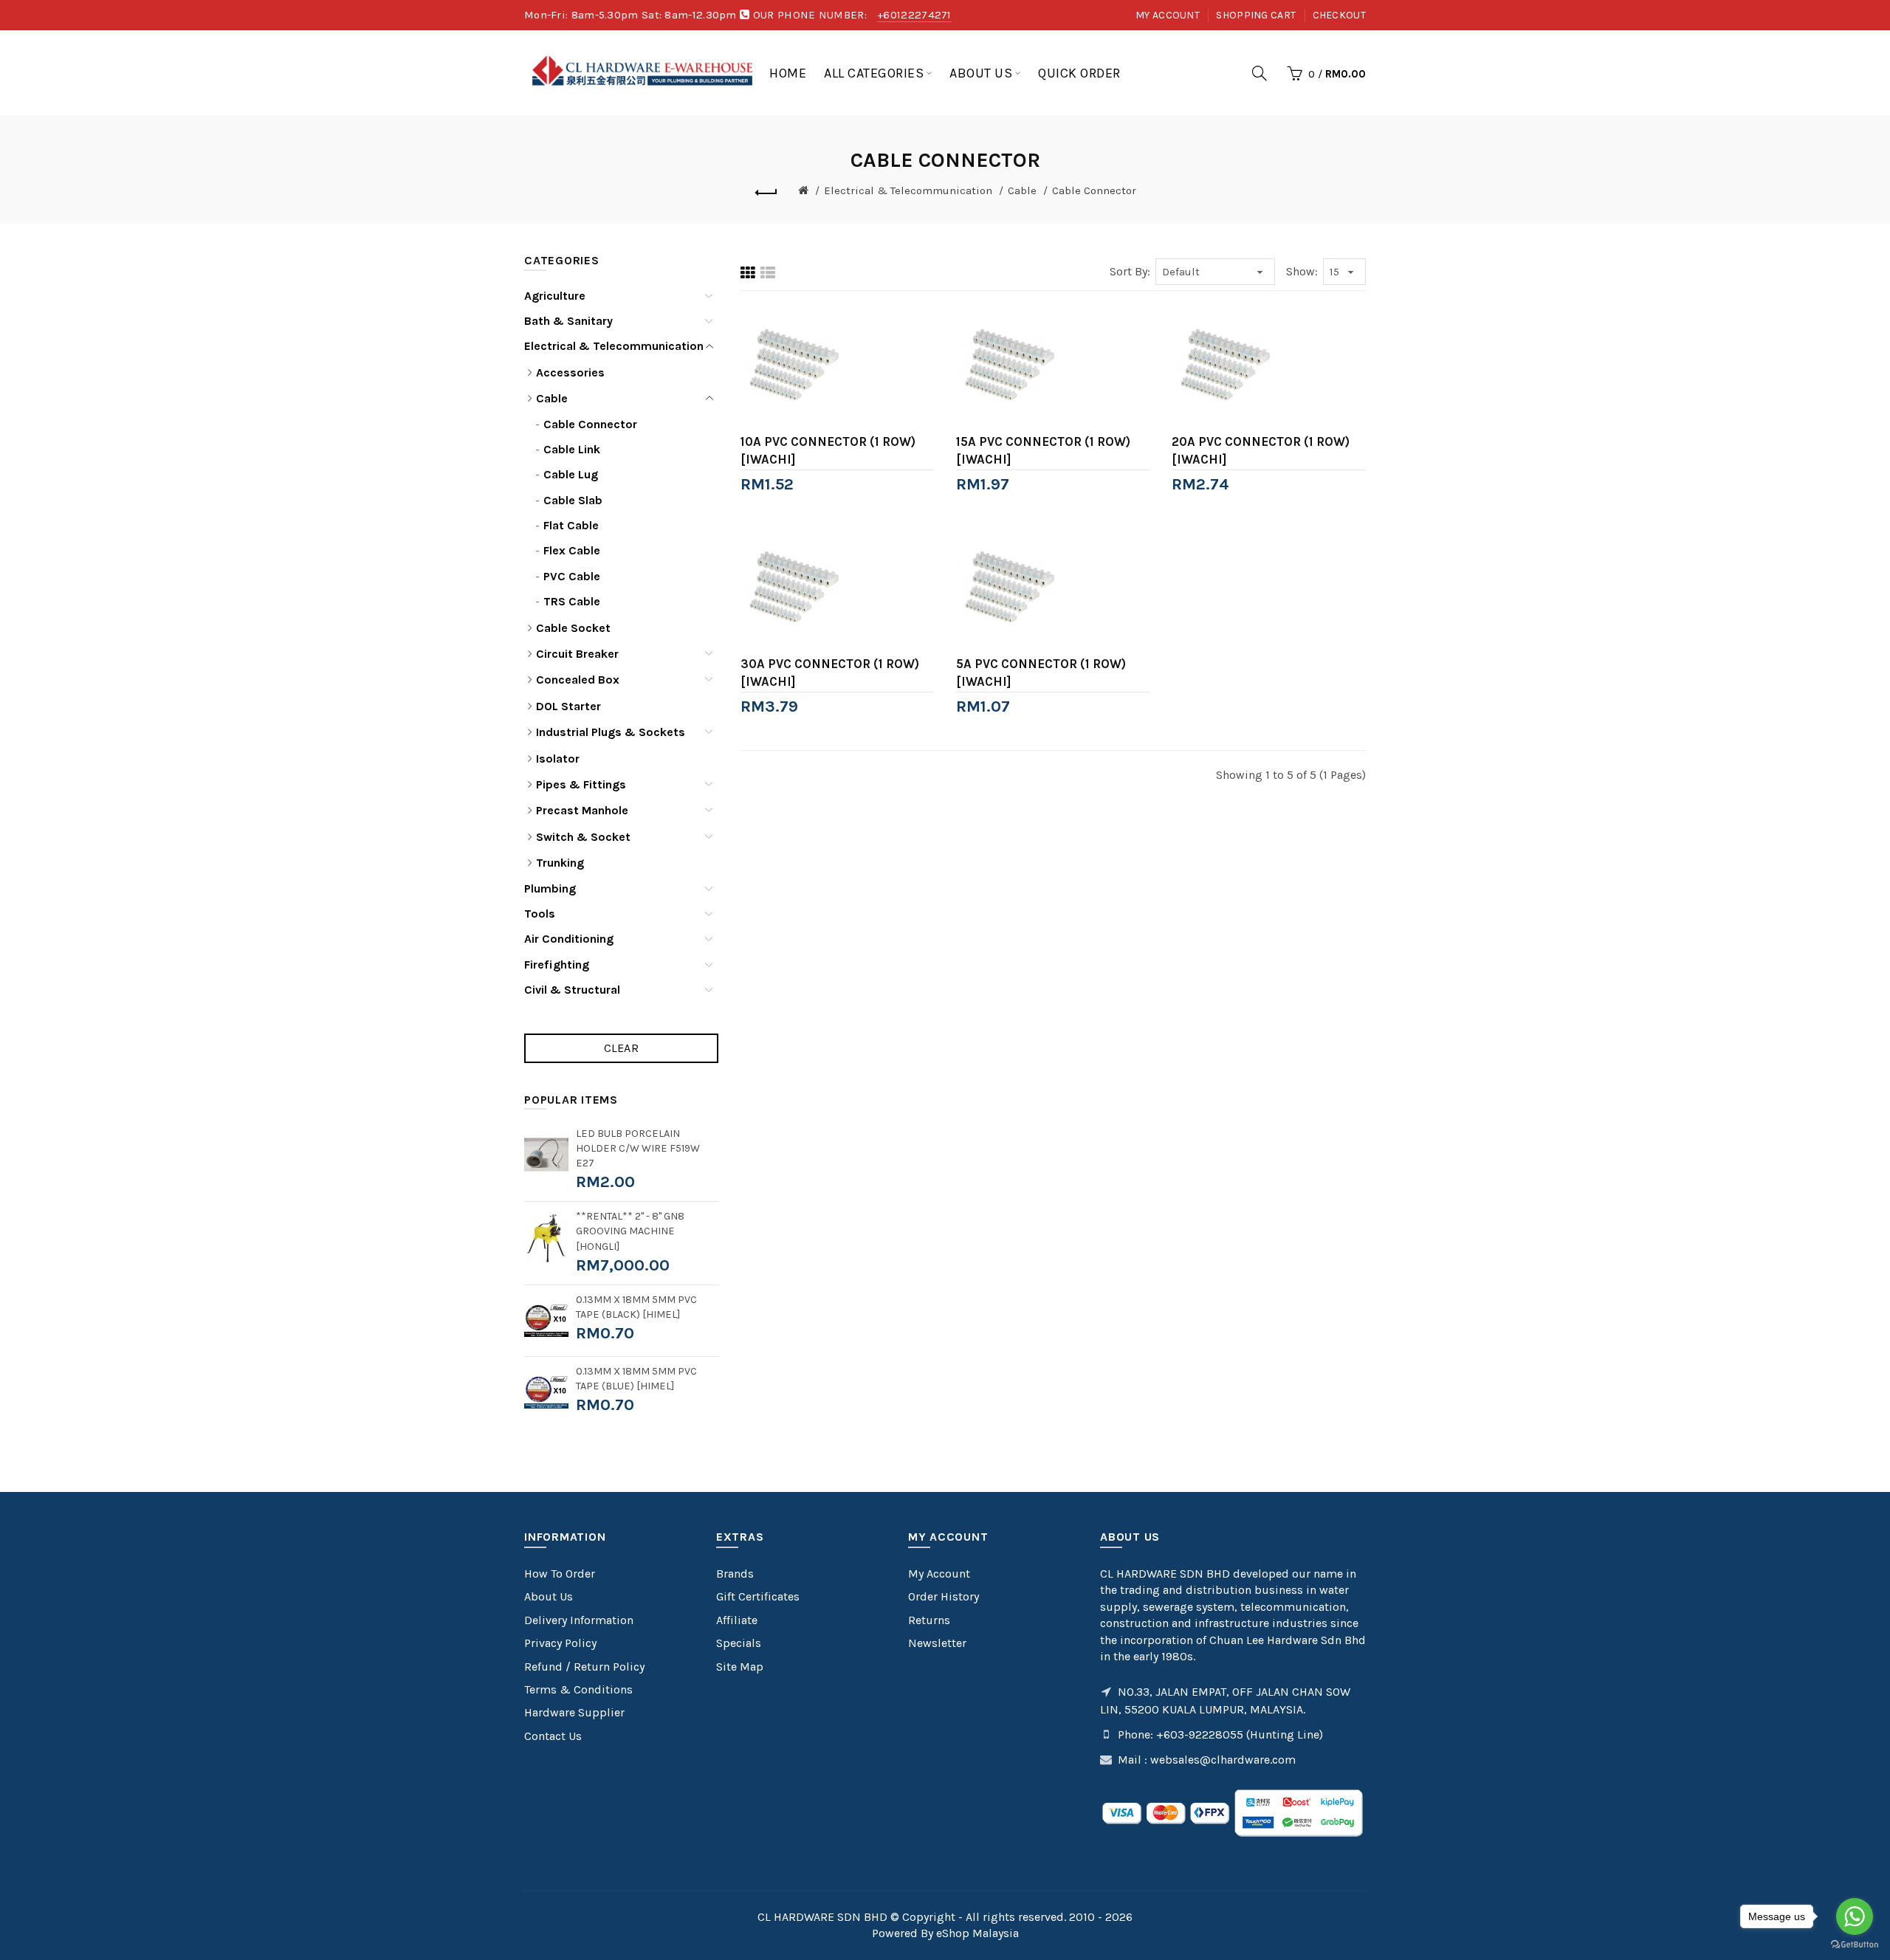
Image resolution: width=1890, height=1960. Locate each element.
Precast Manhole (582, 810)
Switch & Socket (583, 837)
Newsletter (937, 1643)
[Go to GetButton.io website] (1855, 1945)
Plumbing (550, 888)
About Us (549, 1596)
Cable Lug (571, 474)
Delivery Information (579, 1620)
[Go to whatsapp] (1855, 1916)
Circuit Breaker (577, 654)
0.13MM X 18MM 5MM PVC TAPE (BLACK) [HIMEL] (636, 1307)
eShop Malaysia (977, 1933)
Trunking (560, 863)
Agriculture (555, 296)
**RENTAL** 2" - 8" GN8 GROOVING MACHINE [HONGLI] (630, 1231)
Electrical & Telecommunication (908, 190)
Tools (540, 914)
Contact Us (553, 1736)
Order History (944, 1596)
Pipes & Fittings (581, 784)
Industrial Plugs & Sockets (611, 732)
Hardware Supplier (574, 1712)
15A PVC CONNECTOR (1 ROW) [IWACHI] (1043, 450)
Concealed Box (578, 680)
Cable (1022, 190)
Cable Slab (573, 500)
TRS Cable (572, 601)
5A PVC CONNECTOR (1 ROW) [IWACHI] (1041, 673)
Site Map (740, 1667)
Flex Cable (572, 550)
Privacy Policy (560, 1643)
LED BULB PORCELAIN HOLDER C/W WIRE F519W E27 (638, 1148)
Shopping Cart (1256, 15)
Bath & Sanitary (568, 321)
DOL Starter (568, 706)
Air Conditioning (569, 939)
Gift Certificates (758, 1596)
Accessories (570, 372)
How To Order (560, 1574)
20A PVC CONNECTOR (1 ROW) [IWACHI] (1261, 450)
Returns (929, 1620)
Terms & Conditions (578, 1689)
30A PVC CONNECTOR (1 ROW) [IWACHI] (830, 673)
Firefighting (557, 964)
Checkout (1339, 15)
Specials (739, 1643)
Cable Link (572, 449)
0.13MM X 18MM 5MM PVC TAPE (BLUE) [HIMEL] (636, 1379)
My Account (1168, 15)
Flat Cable (571, 525)
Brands (735, 1574)
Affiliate (737, 1620)
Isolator (558, 759)
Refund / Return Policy (584, 1667)
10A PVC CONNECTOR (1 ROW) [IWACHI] (828, 450)
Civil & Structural (572, 990)
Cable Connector (1094, 190)
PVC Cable (572, 576)
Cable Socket (573, 628)
